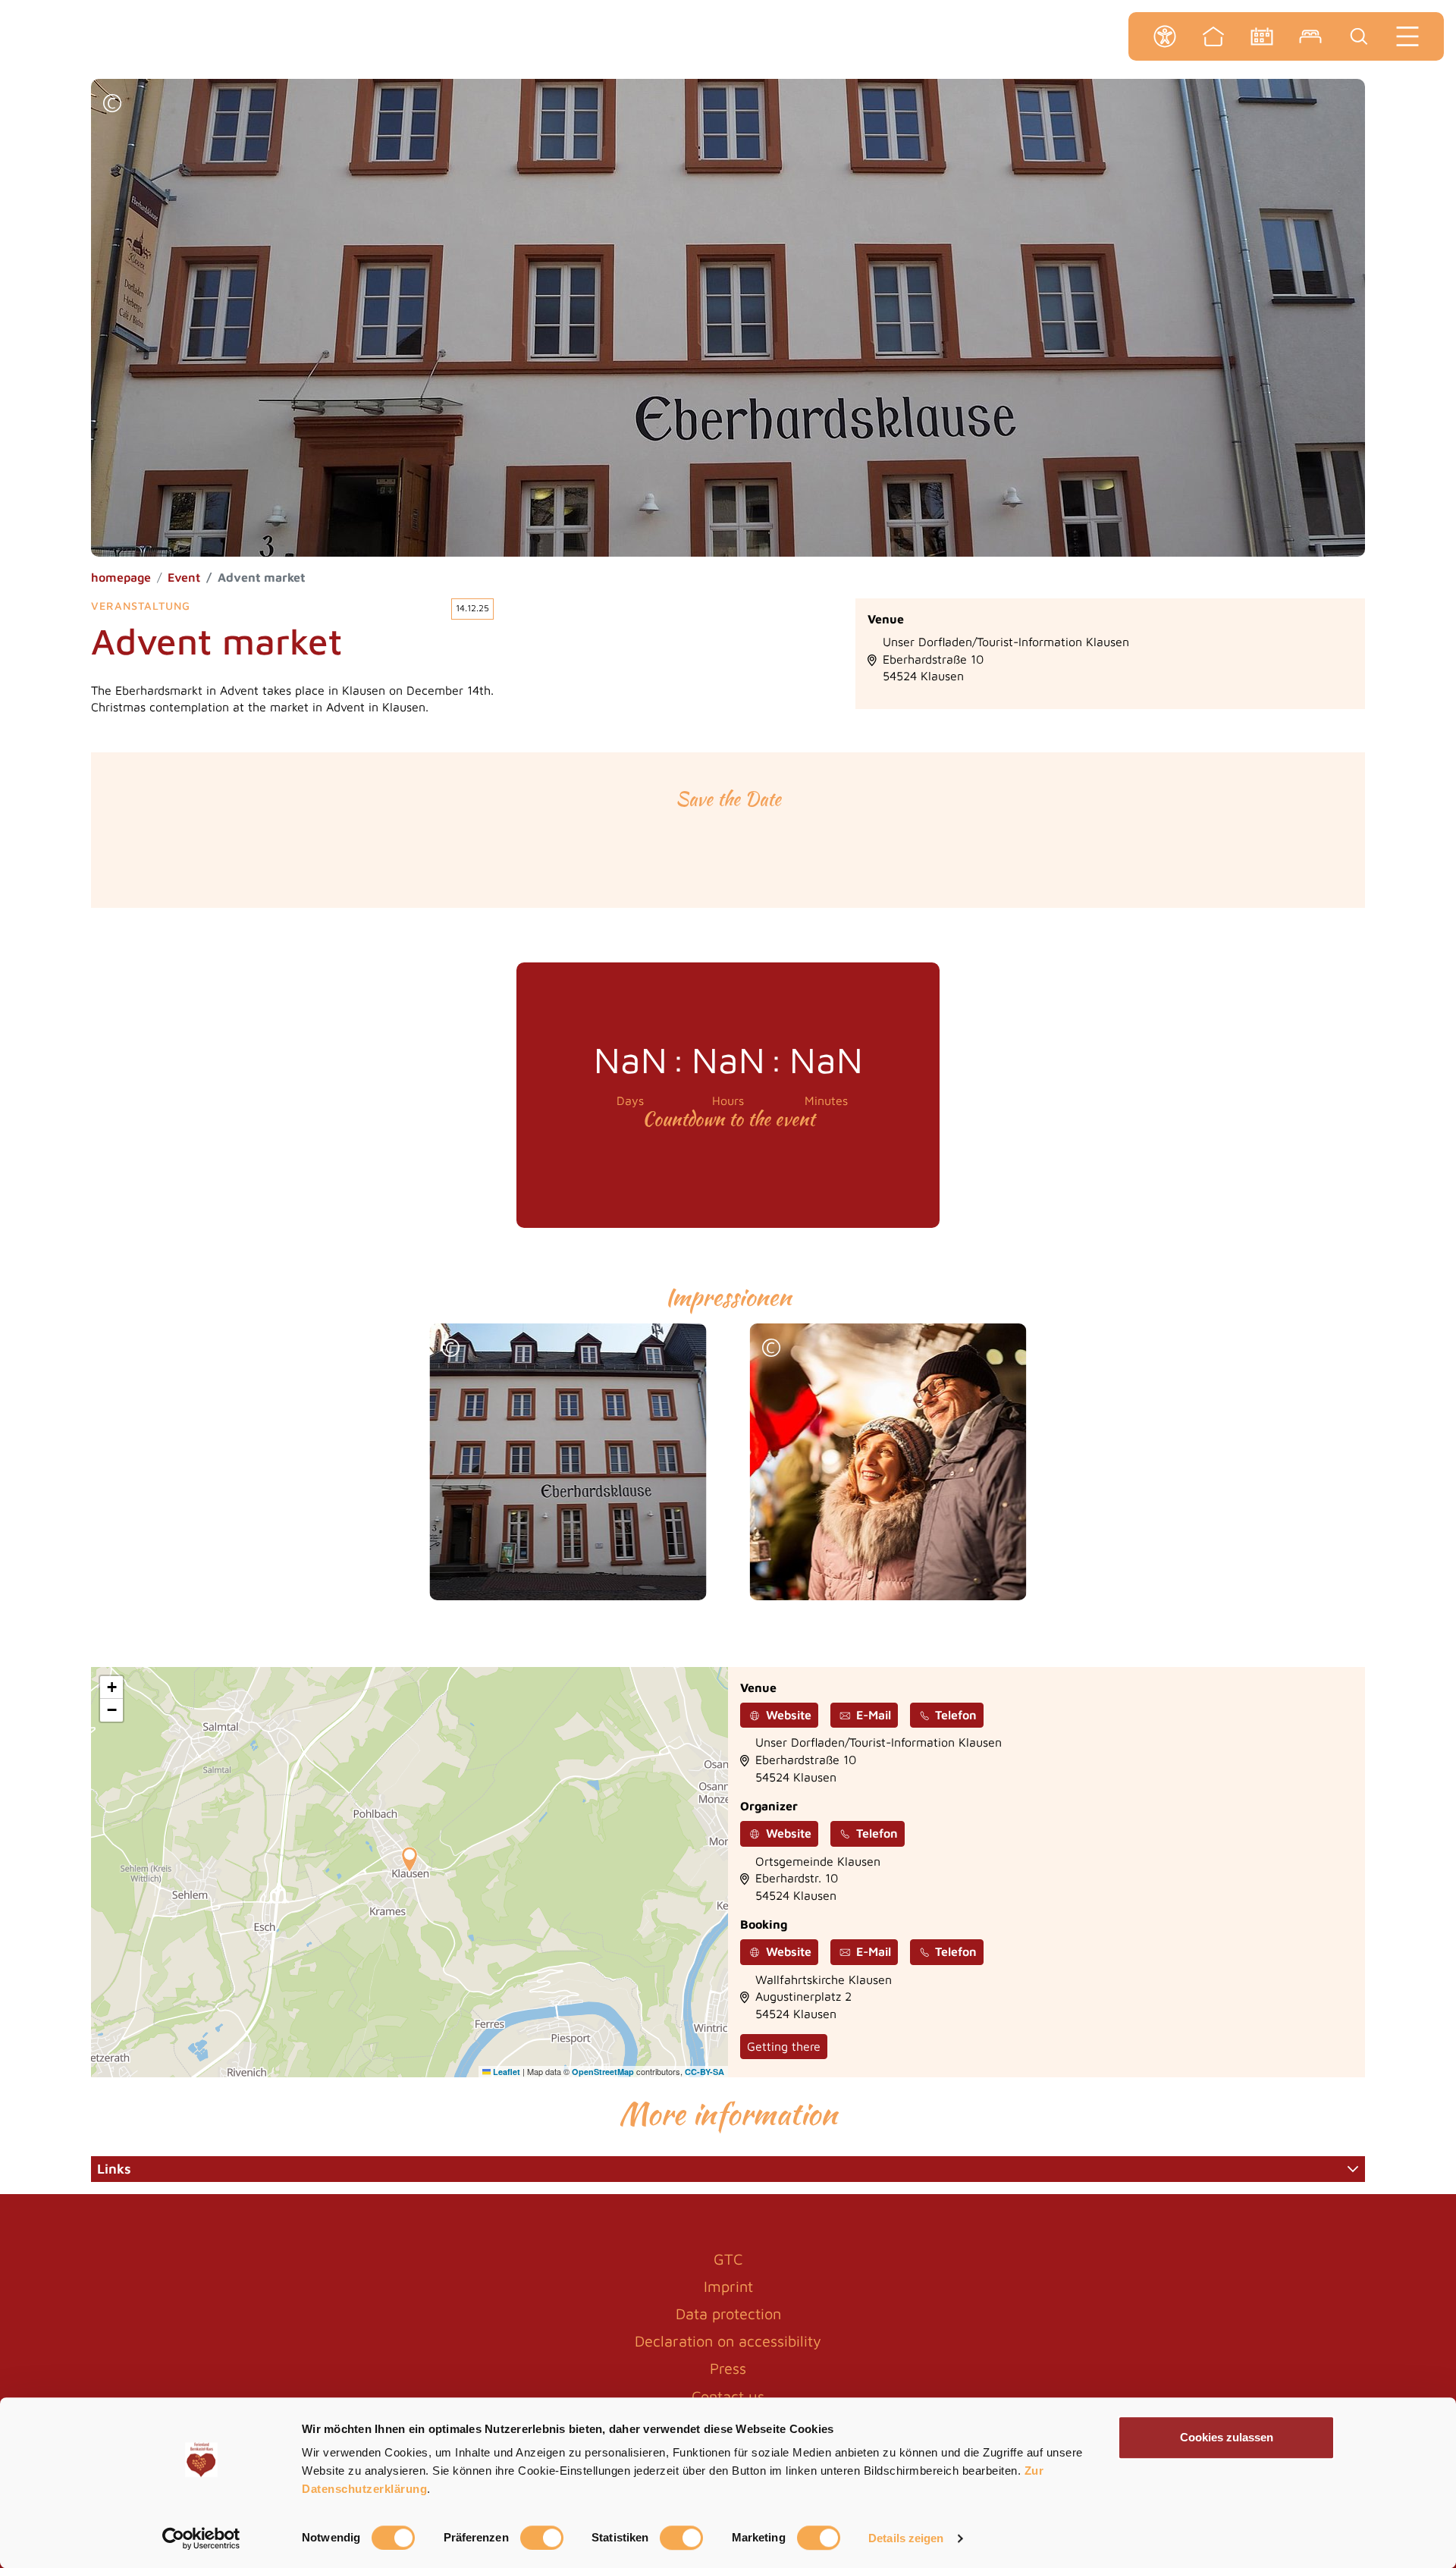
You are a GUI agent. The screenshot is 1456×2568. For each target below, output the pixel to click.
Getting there (784, 2046)
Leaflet (505, 2072)
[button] (112, 105)
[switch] (542, 2538)
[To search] (1359, 36)
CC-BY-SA (704, 2072)
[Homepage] (1213, 36)
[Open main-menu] (1407, 36)
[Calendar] (1262, 36)
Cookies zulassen (1227, 2437)
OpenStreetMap (603, 2072)
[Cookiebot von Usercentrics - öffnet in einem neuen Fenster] (201, 2538)
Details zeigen (906, 2538)
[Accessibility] (1165, 36)
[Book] (1310, 36)
